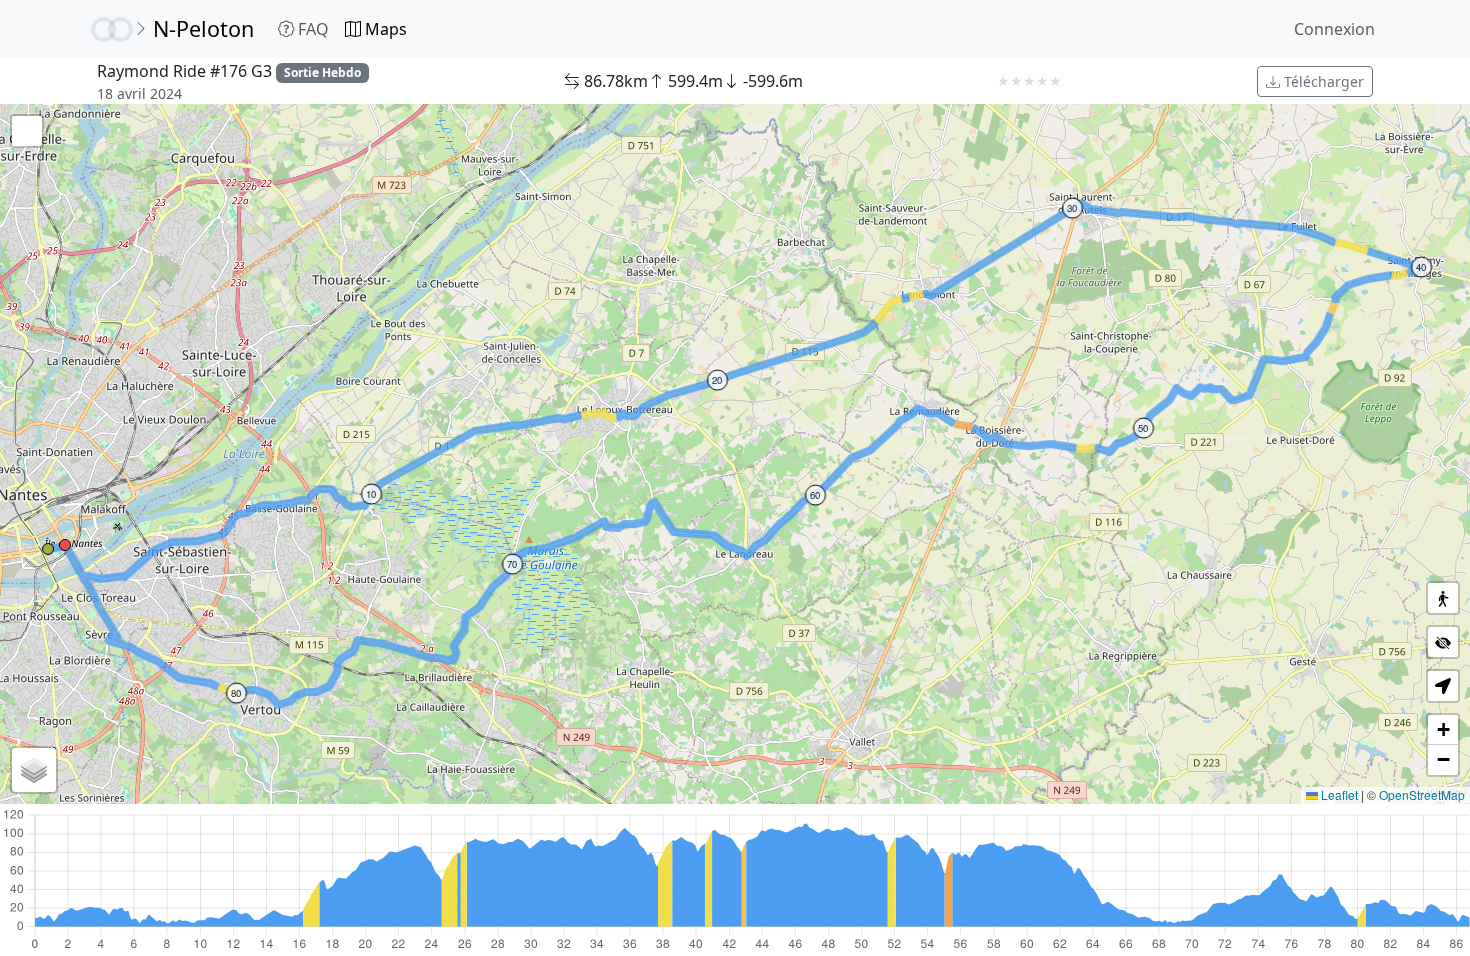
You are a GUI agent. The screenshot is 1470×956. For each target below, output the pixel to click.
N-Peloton (203, 28)
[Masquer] (1443, 642)
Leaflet (1338, 794)
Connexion (1334, 29)
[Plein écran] (27, 131)
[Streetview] (1443, 598)
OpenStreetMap (1422, 794)
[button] (48, 549)
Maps (384, 29)
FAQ (311, 29)
